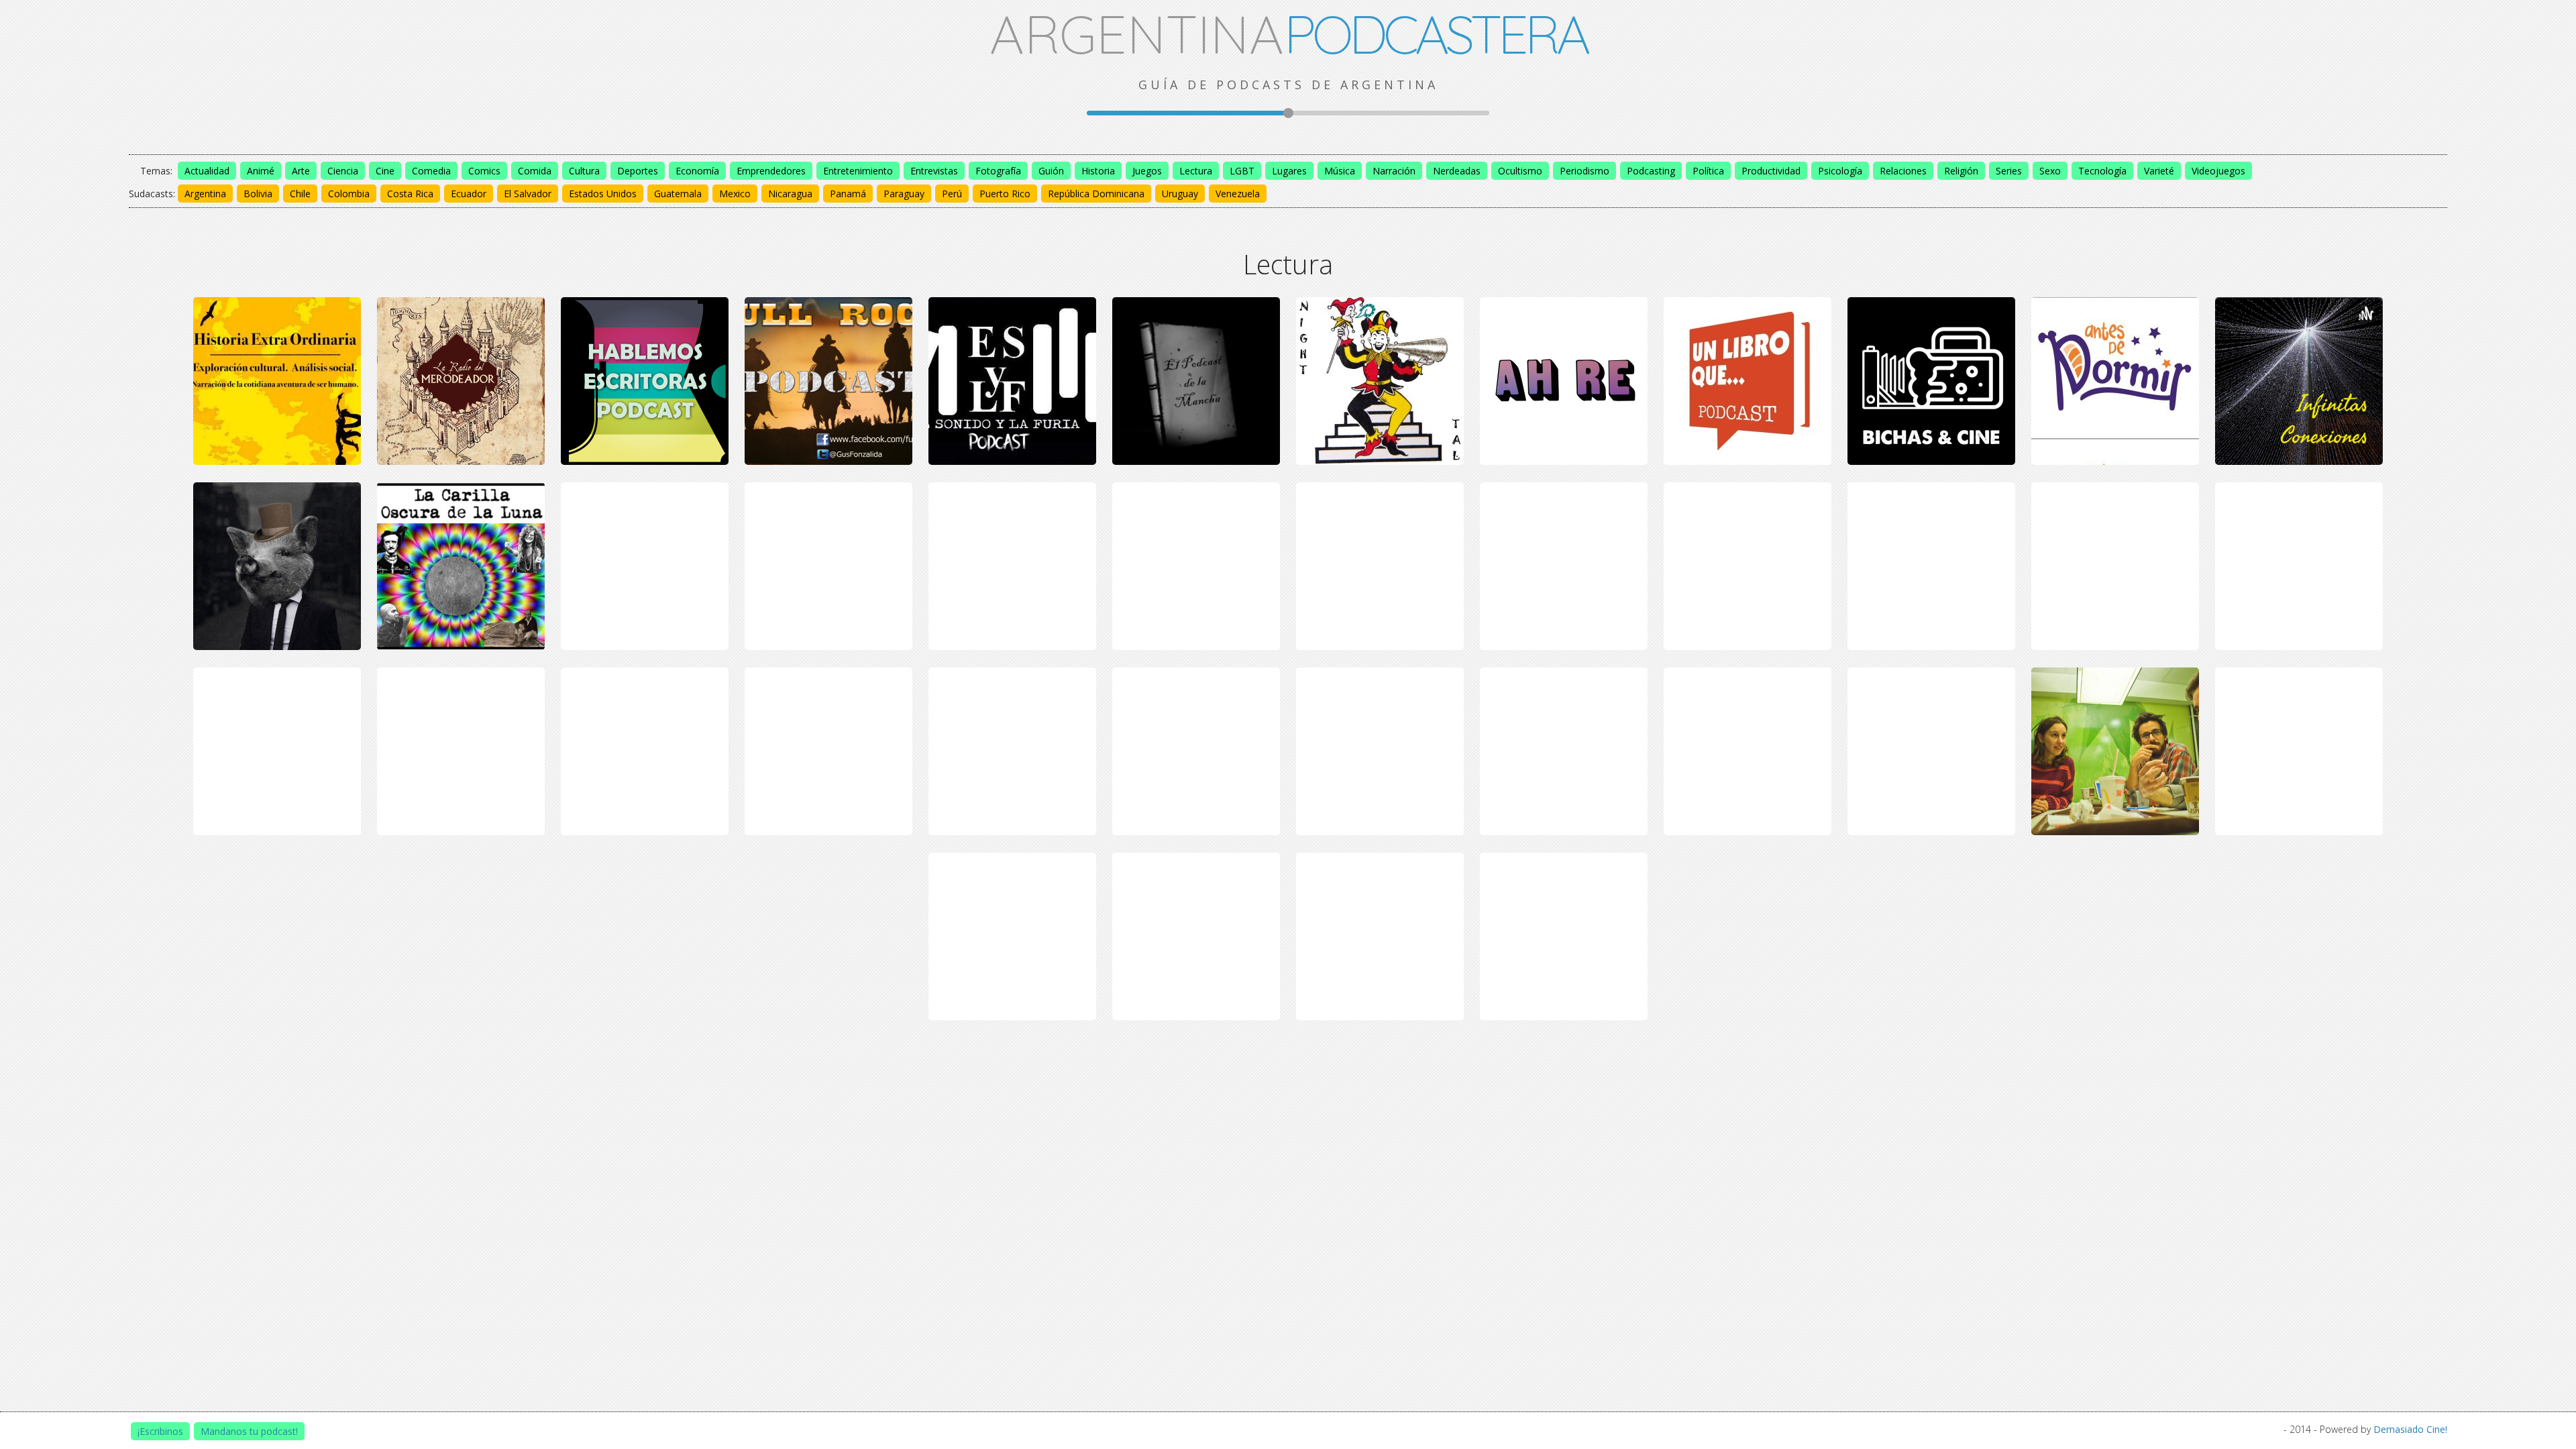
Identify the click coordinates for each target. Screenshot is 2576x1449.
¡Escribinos (160, 1431)
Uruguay (1180, 194)
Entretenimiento (858, 171)
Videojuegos (2218, 171)
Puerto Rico (1005, 194)
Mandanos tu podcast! (249, 1431)
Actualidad (207, 171)
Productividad (1771, 171)
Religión (1961, 171)
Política (1708, 171)
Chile (300, 194)
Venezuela (1238, 194)
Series (2009, 171)
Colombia (349, 194)
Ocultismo (1520, 171)
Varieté (2159, 171)
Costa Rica (410, 194)
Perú (952, 194)
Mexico (735, 194)
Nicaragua (790, 194)
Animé (261, 171)
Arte (301, 171)
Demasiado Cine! (2410, 1429)
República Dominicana (1096, 194)
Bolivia (258, 194)
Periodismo (1585, 171)
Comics (484, 171)
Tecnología (2102, 171)
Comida (535, 171)
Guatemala (678, 194)
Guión (1051, 171)
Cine (385, 171)
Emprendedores (771, 171)
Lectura (1196, 171)
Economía (697, 171)
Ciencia (343, 171)
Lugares (1289, 171)
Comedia (431, 171)
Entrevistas (934, 171)
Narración (1394, 171)
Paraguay (904, 194)
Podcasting (1651, 171)
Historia (1098, 171)
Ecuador (469, 194)
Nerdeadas (1457, 171)
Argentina (205, 194)
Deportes (638, 171)
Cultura (584, 171)
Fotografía (998, 171)
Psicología (1840, 171)
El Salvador (528, 194)
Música (1340, 171)
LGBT (1242, 171)
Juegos (1147, 171)
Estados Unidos (603, 194)
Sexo (2050, 171)
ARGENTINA (1288, 34)
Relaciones (1903, 171)
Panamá (848, 194)
